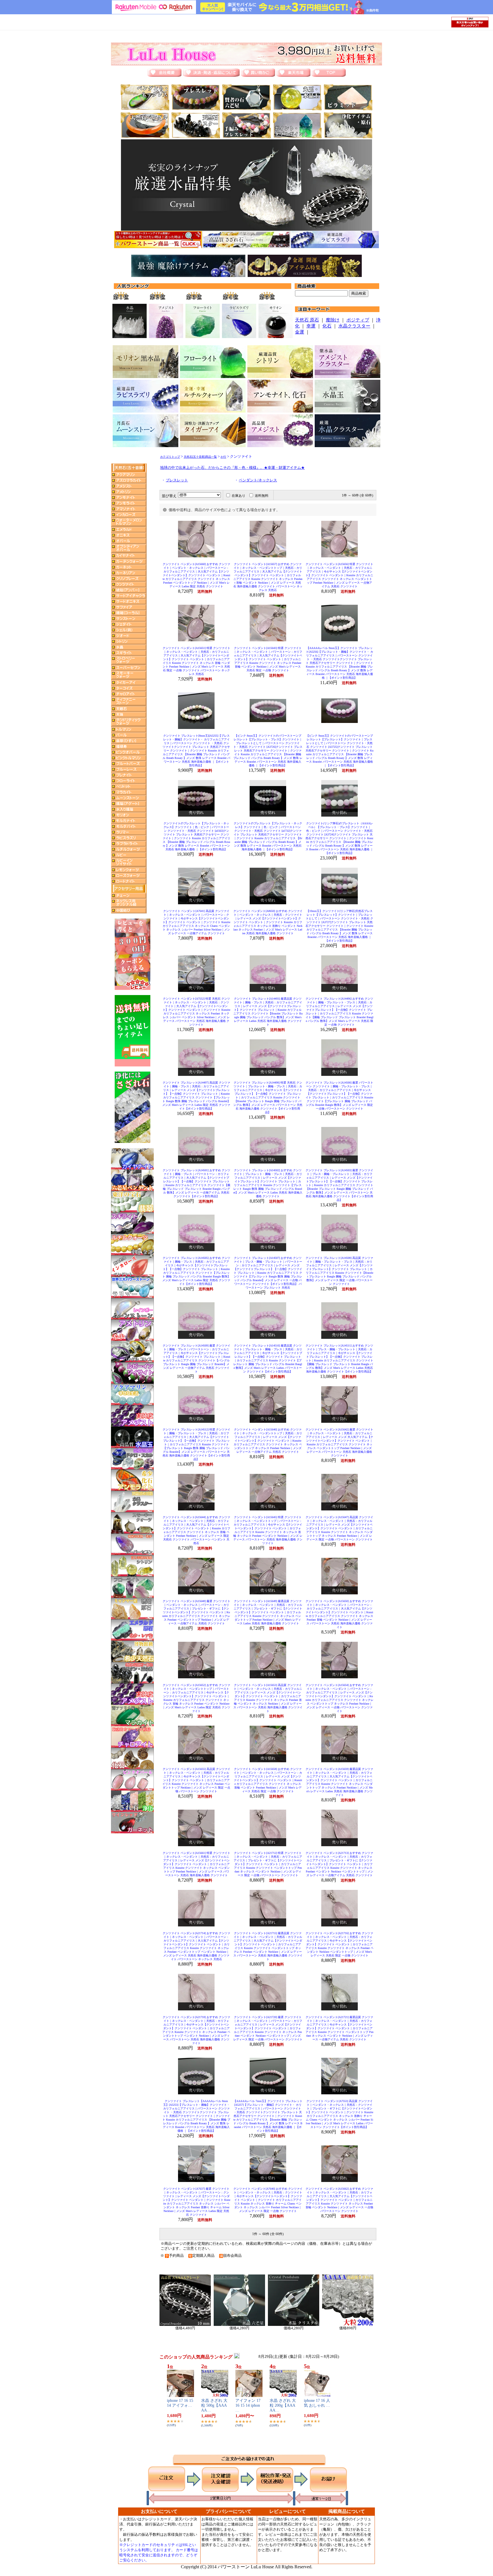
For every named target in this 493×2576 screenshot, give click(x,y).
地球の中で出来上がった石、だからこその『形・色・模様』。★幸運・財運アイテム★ (232, 468)
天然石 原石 (307, 320)
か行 (223, 457)
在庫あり (239, 496)
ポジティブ (358, 320)
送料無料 (262, 496)
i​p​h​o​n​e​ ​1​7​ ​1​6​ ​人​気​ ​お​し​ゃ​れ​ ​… (317, 2403)
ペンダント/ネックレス (258, 480)
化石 (327, 326)
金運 (300, 332)
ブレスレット (177, 480)
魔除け (333, 320)
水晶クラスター (354, 326)
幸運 (311, 326)
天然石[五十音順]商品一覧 (200, 457)
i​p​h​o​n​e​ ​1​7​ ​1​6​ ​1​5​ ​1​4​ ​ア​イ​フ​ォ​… (180, 2403)
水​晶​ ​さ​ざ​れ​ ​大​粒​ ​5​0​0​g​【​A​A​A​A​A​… (214, 2405)
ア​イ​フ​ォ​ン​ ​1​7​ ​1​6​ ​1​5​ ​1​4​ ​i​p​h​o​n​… (248, 2405)
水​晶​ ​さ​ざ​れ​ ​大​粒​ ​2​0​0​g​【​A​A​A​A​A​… (283, 2405)
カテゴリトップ (170, 457)
